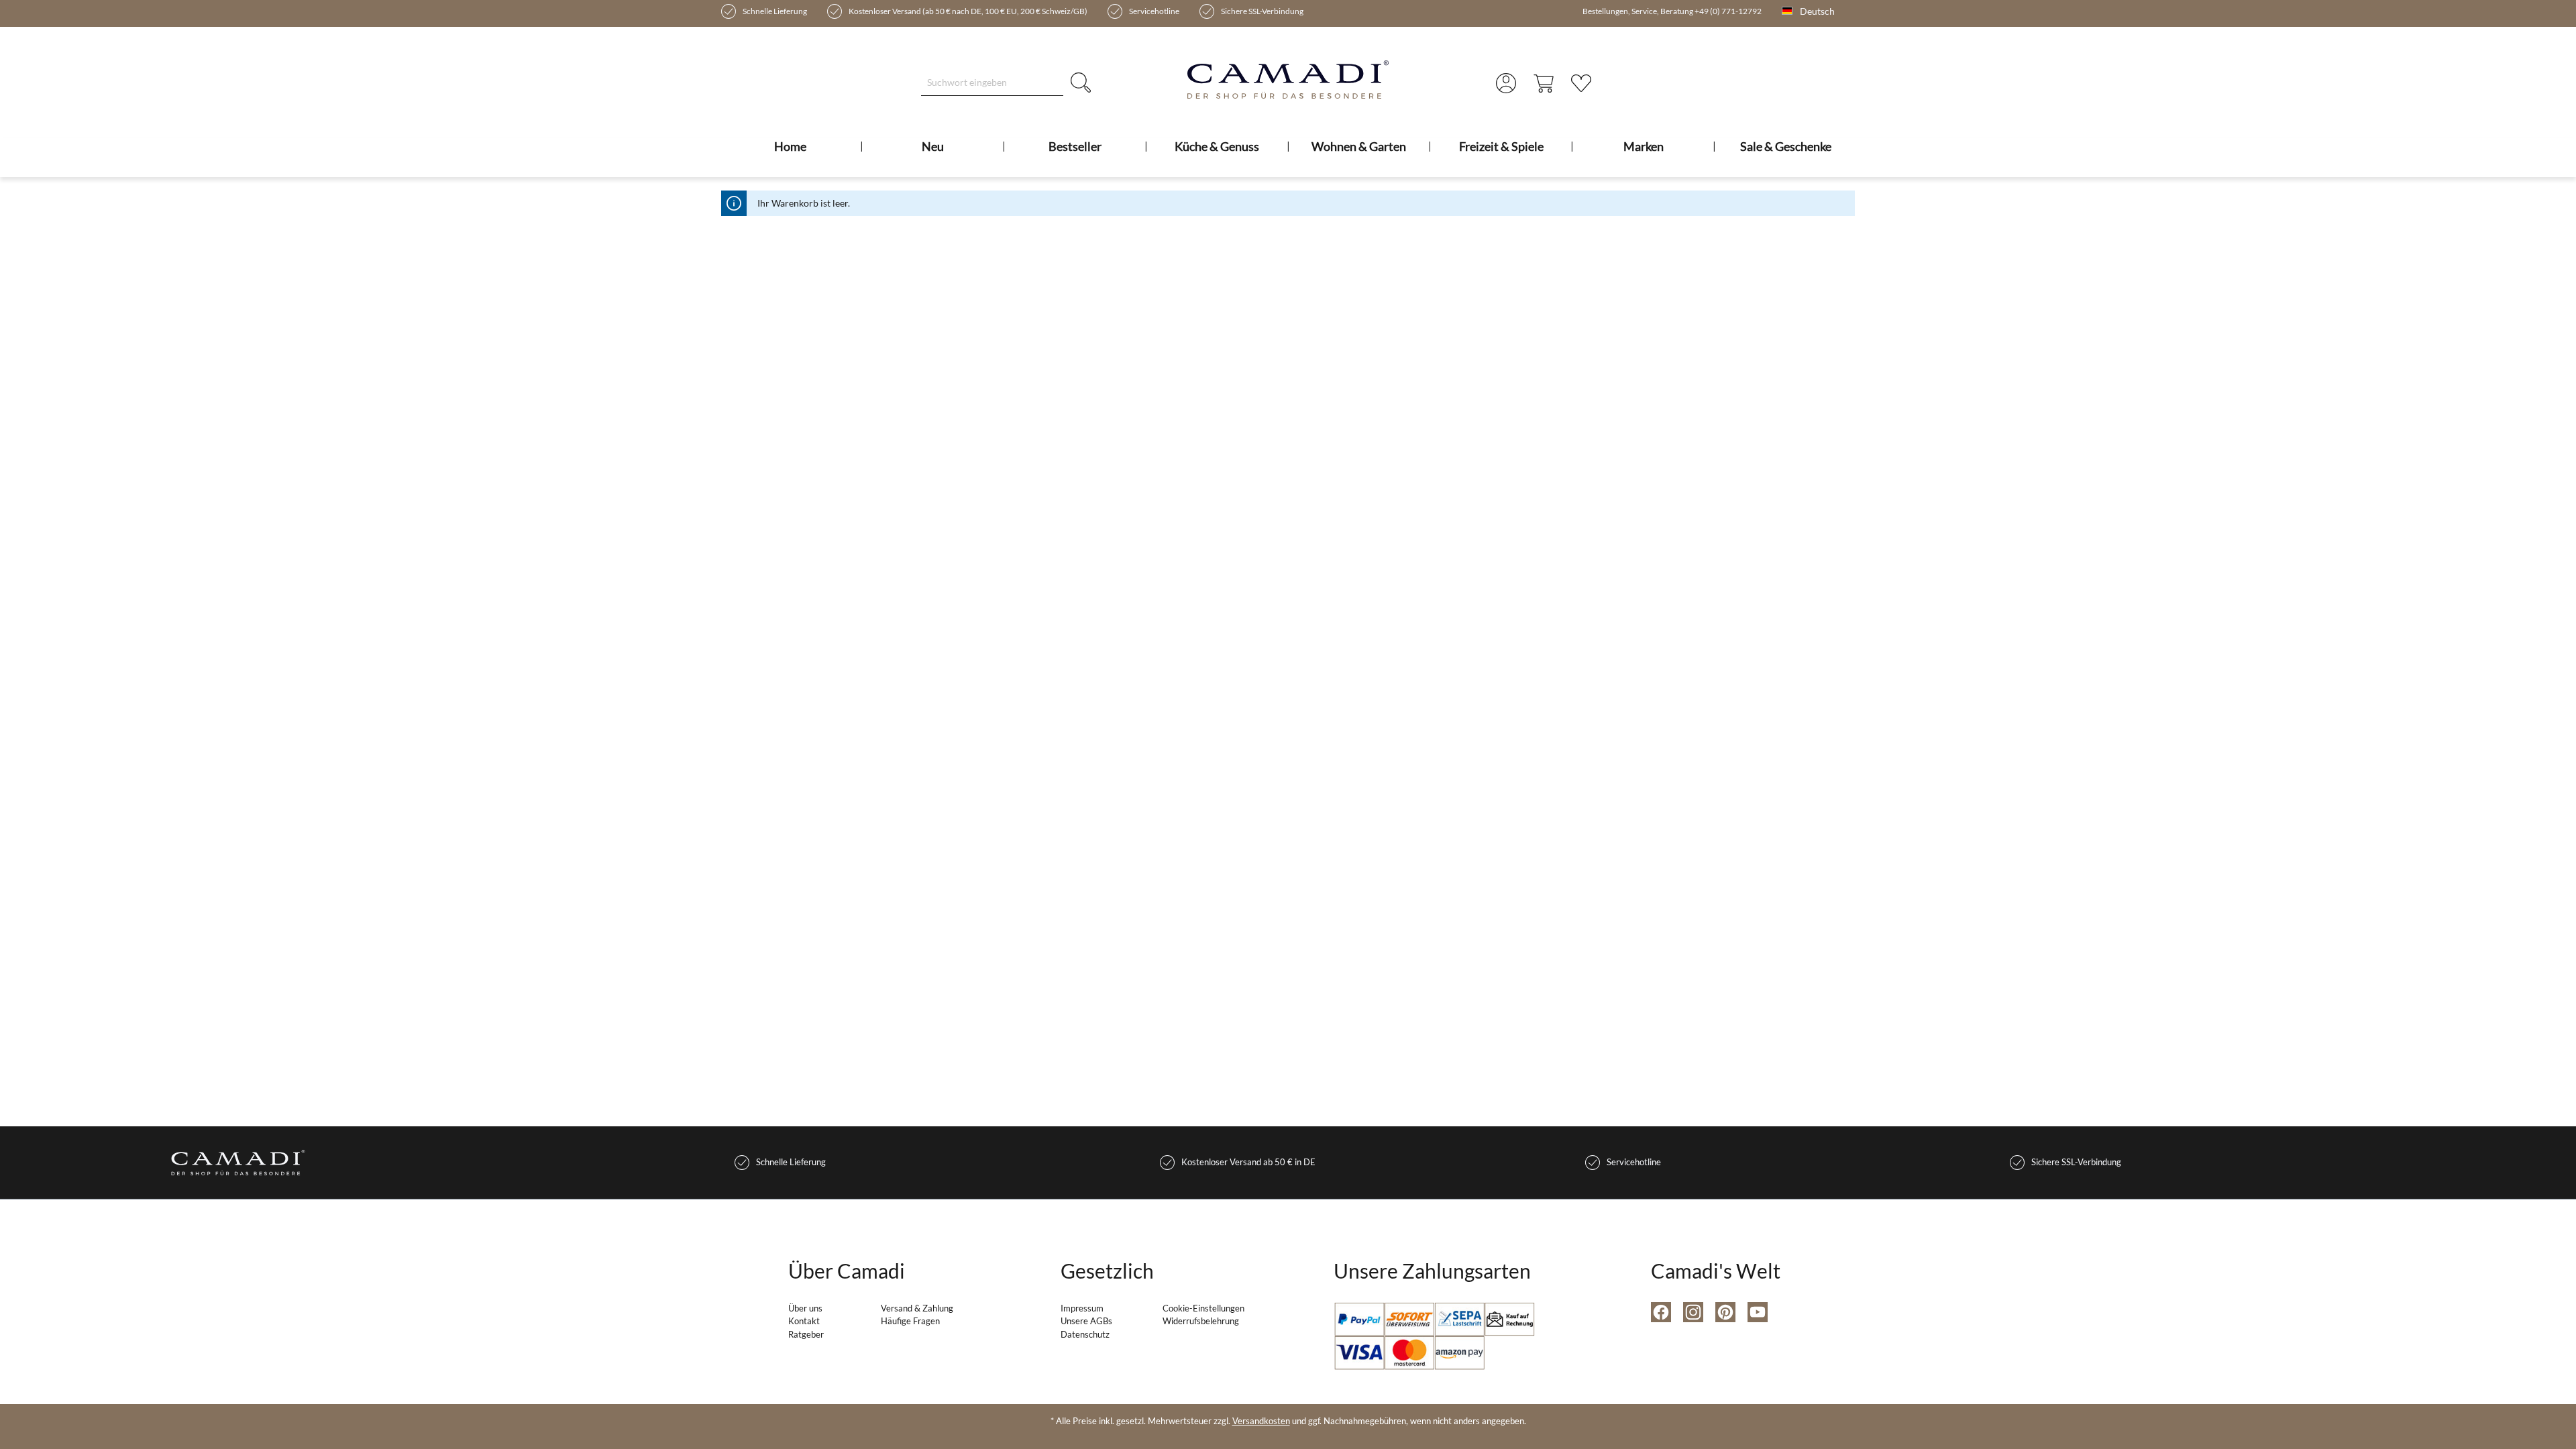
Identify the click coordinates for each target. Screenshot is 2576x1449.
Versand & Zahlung (917, 1308)
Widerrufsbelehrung (1201, 1321)
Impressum (1082, 1308)
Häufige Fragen (910, 1321)
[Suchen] (1081, 82)
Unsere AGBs (1086, 1321)
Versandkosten (1261, 1421)
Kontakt (804, 1321)
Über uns (805, 1308)
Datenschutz (1085, 1334)
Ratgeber (806, 1334)
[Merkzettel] (1581, 83)
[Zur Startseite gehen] (1288, 79)
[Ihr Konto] (1506, 83)
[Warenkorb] (1544, 83)
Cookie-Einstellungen (1203, 1308)
